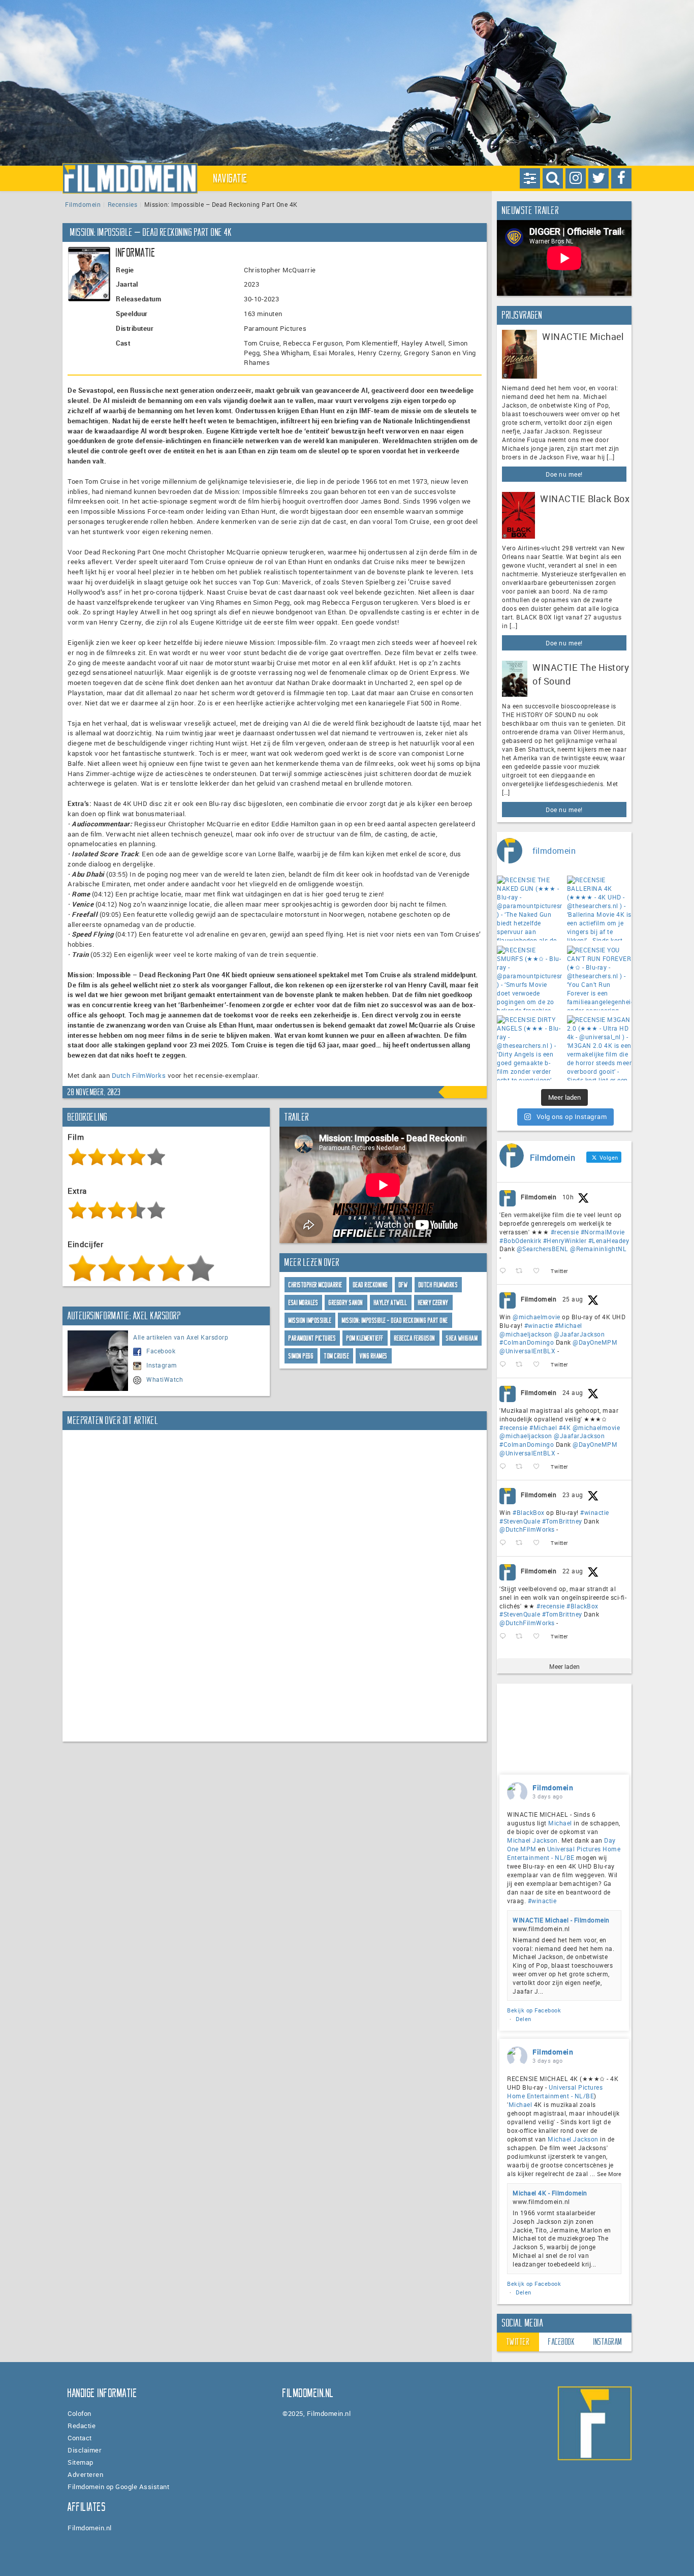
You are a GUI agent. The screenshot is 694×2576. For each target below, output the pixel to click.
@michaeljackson (526, 1334)
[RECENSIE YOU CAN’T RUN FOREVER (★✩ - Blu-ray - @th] (600, 978)
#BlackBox (529, 1512)
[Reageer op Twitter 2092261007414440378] (505, 1365)
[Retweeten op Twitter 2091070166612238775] (522, 1637)
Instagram (162, 1365)
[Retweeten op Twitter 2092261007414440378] (522, 1365)
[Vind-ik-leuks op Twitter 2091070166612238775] (539, 1637)
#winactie (539, 1325)
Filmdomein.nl (90, 2528)
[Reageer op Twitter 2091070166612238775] (505, 1637)
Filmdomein (83, 204)
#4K (565, 1427)
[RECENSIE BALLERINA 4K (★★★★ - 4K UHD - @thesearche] (600, 908)
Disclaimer (85, 2450)
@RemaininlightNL (598, 1249)
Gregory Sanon (346, 1303)
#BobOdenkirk (520, 1240)
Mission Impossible (310, 1321)
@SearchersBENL (543, 1249)
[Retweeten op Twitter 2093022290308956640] (522, 1271)
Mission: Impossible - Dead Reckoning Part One (395, 1321)
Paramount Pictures (312, 1338)
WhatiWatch (165, 1379)
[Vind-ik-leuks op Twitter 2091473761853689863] (539, 1543)
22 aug (573, 1571)
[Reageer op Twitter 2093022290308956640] (505, 1271)
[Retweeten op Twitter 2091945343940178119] (522, 1467)
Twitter (518, 2342)
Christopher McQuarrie (316, 1285)
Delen (524, 2019)
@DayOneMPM (595, 1342)
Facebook (161, 1351)
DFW (403, 1285)
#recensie (565, 1232)
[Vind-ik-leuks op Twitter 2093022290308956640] (539, 1271)
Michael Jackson (532, 1840)
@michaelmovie (537, 1317)
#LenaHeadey (609, 1240)
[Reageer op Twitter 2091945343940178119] (505, 1467)
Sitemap (81, 2462)
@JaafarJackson (579, 1334)
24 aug (573, 1392)
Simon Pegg (301, 1356)
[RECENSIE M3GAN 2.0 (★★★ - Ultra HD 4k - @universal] (600, 1048)
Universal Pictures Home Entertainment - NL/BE (564, 1853)
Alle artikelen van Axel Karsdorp (181, 1337)
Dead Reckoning (371, 1285)
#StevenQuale (520, 1521)
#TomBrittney (562, 1521)
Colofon (80, 2413)
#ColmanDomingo (527, 1342)
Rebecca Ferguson (415, 1338)
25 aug (573, 1299)
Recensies (123, 204)
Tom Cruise (337, 1356)
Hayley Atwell (391, 1303)
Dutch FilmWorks (139, 1075)
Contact (80, 2438)
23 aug (573, 1495)
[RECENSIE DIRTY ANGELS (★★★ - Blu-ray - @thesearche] (529, 1048)
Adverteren (85, 2474)
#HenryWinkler (565, 1240)
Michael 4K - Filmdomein (550, 2193)
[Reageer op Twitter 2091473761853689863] (505, 1543)
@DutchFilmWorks (527, 1529)
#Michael (569, 1325)
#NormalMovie (603, 1232)
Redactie (82, 2426)
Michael (560, 1823)
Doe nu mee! (564, 474)
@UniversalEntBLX (527, 1351)
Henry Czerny (433, 1303)
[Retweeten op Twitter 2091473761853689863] (522, 1543)
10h (568, 1197)
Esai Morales (303, 1303)
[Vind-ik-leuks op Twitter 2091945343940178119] (539, 1467)
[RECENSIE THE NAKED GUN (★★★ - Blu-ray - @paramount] (529, 908)
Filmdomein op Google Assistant (118, 2487)
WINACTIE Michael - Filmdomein (561, 1920)
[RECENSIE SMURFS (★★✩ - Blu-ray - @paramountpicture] (529, 978)
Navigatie (231, 178)
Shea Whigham (462, 1338)
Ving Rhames (374, 1356)
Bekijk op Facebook (534, 2010)
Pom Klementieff (365, 1338)
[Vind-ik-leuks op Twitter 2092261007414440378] (539, 1365)
